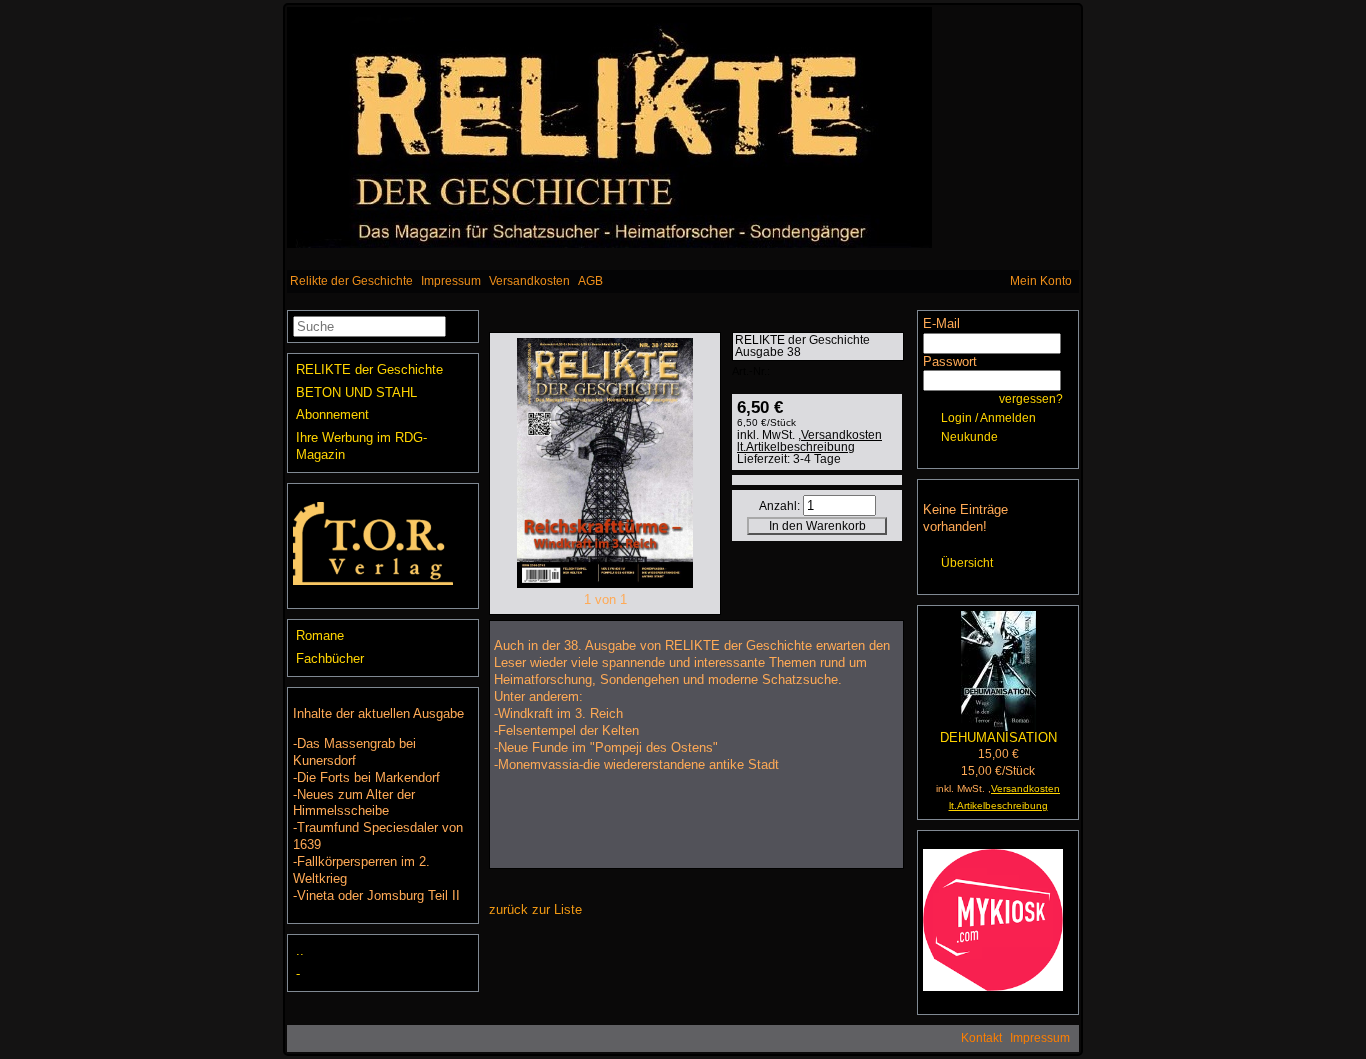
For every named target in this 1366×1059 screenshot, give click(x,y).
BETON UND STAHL (356, 392)
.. (300, 950)
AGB (590, 281)
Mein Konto (1041, 281)
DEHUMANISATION (998, 737)
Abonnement (332, 414)
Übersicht (967, 563)
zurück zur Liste (535, 909)
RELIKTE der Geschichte (369, 369)
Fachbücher (330, 658)
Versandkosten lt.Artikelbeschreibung (809, 441)
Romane (320, 635)
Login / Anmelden (988, 418)
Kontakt (981, 1038)
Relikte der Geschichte (351, 281)
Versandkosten (529, 281)
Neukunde (969, 437)
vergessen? (1031, 399)
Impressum (451, 281)
